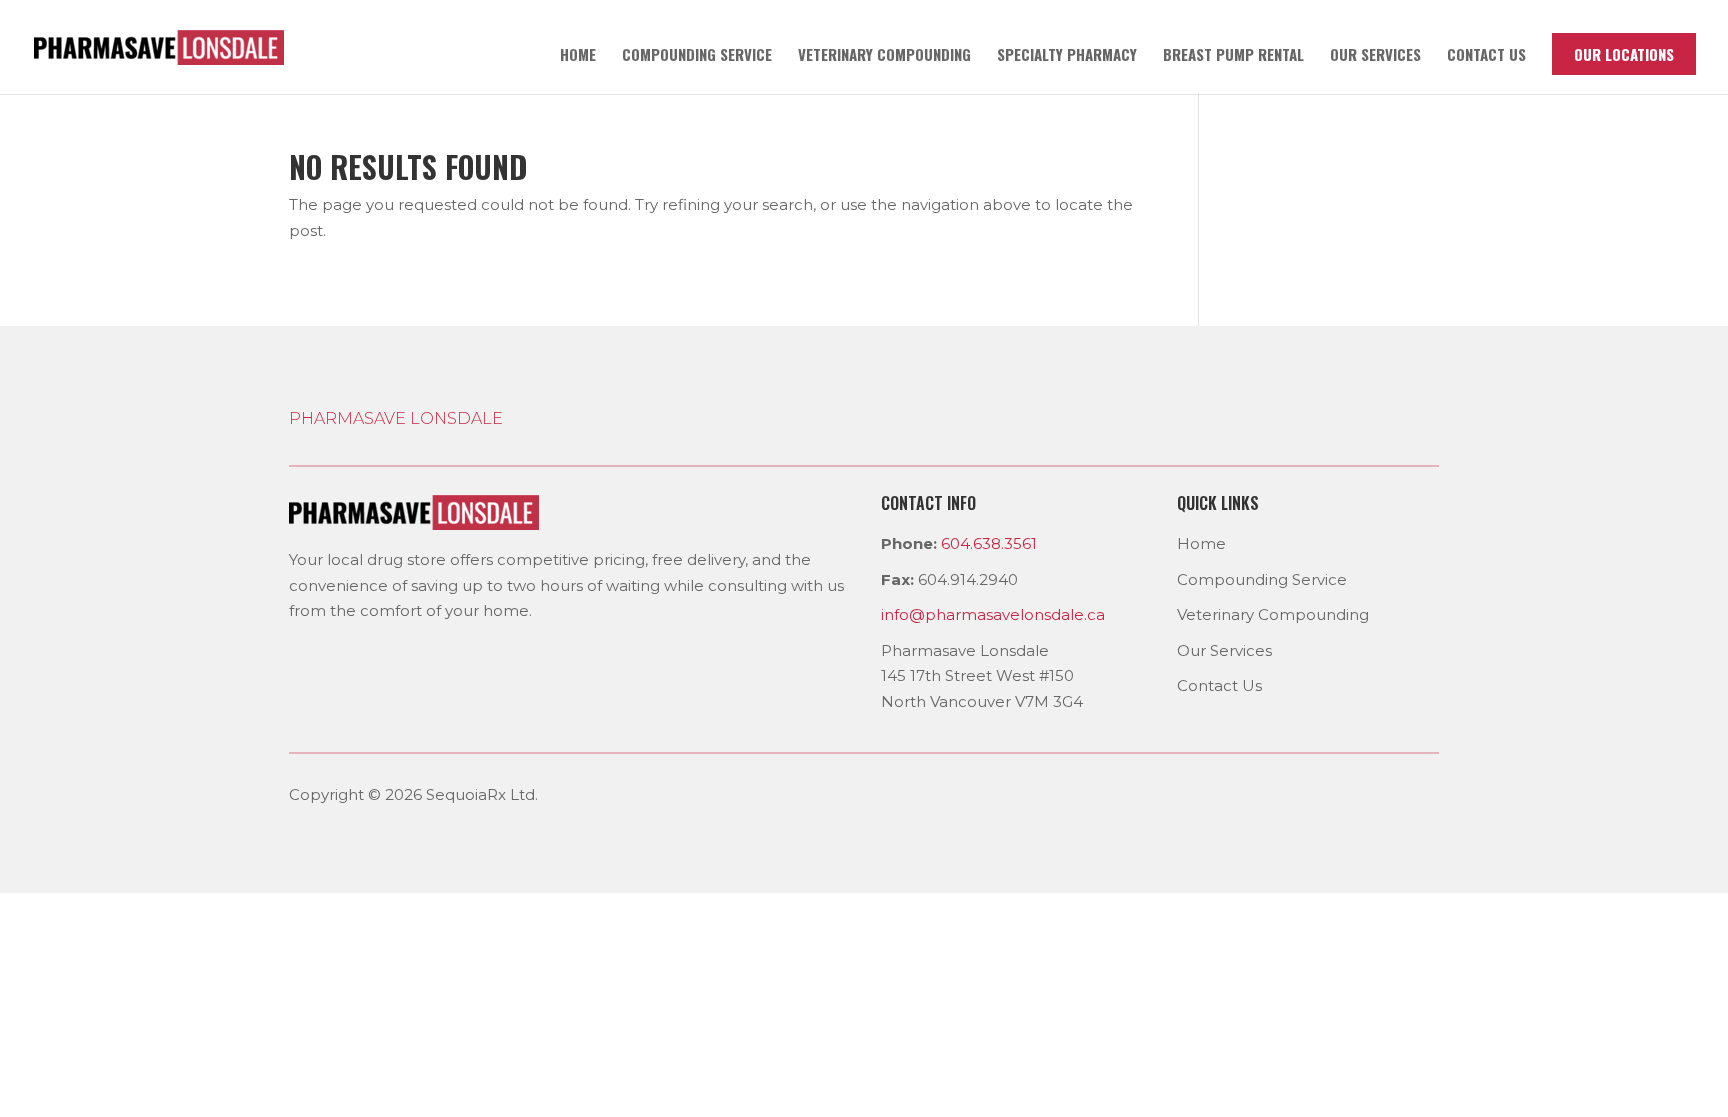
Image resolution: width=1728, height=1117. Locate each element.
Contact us (1486, 56)
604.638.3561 (989, 543)
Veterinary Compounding (884, 56)
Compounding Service (697, 56)
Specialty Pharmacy (1067, 56)
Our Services (1375, 56)
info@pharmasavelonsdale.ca (993, 614)
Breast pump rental (1233, 56)
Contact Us (1219, 685)
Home (578, 56)
